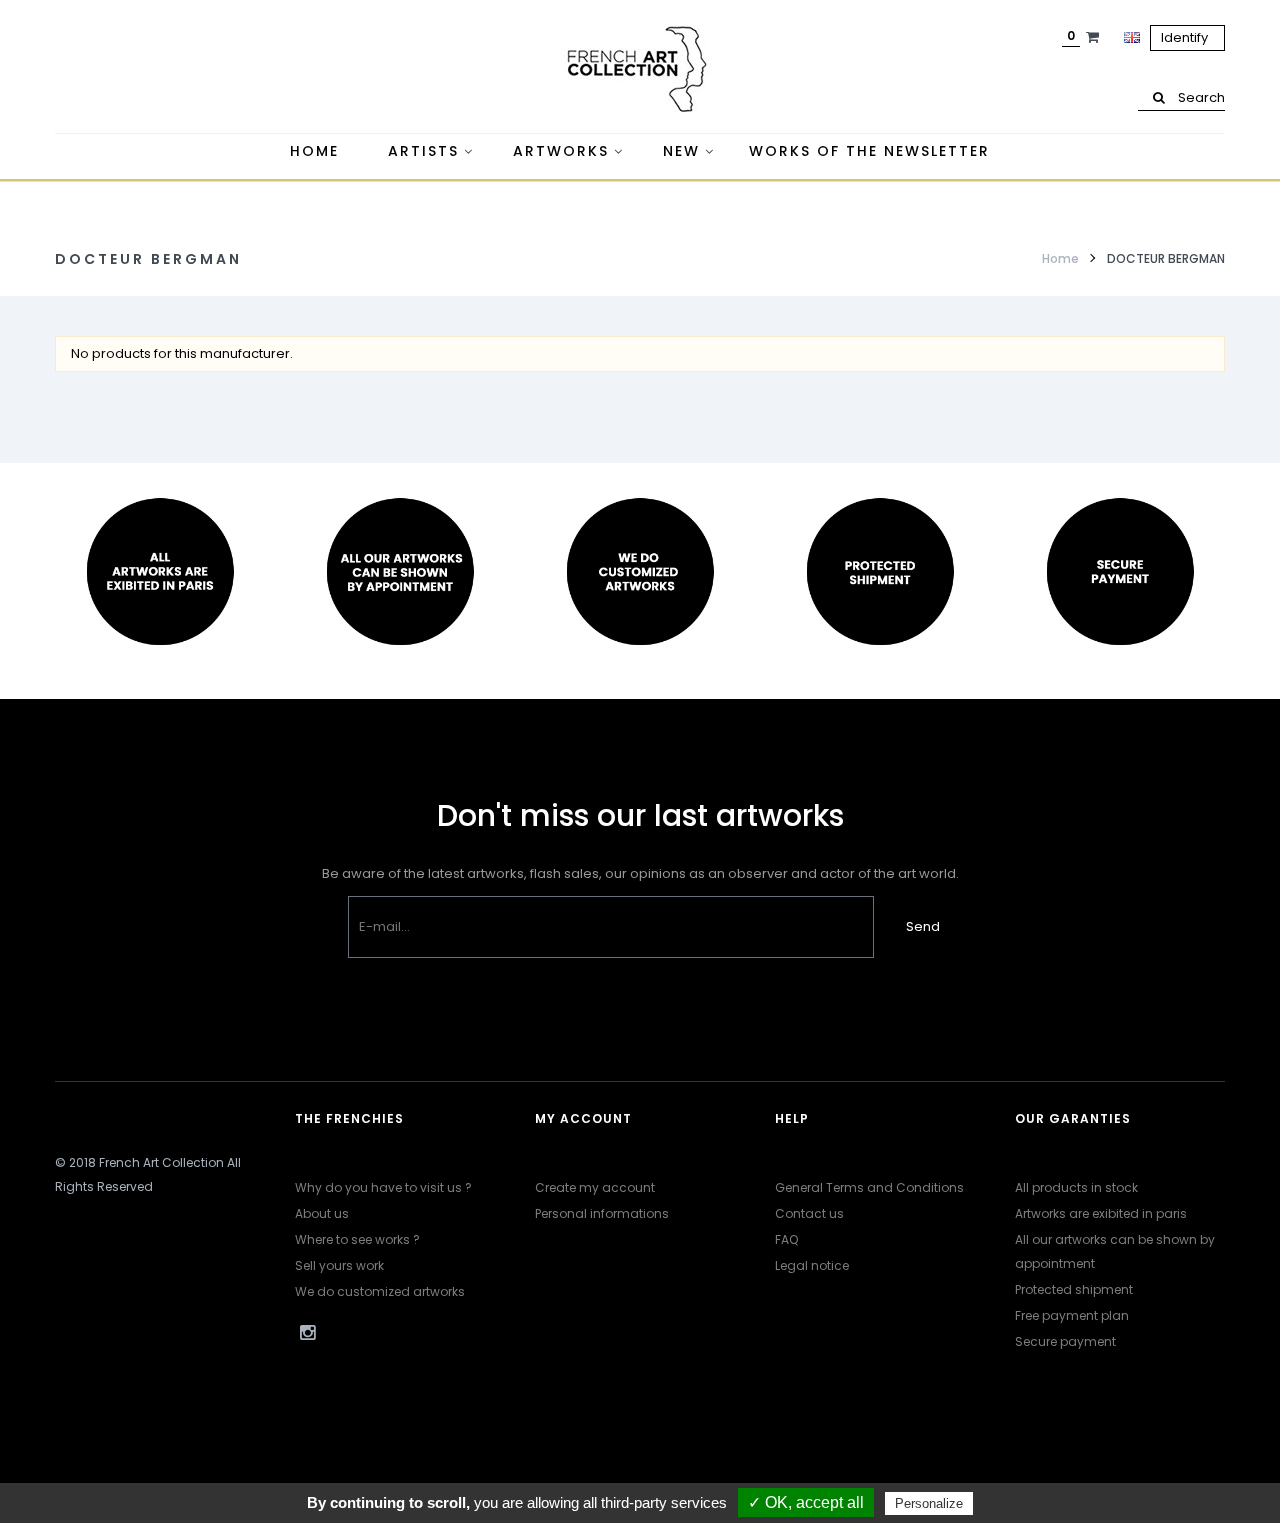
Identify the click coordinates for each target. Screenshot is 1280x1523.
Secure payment (1065, 1341)
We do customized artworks (380, 1291)
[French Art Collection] (639, 70)
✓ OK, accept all (806, 1502)
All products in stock (1076, 1187)
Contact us (809, 1213)
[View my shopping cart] (1095, 37)
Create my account (595, 1187)
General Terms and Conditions (869, 1187)
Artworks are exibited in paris (1101, 1213)
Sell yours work (339, 1265)
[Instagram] (307, 1333)
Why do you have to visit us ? (383, 1187)
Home (1060, 258)
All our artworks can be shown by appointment (1115, 1251)
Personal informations (602, 1213)
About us (322, 1213)
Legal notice (812, 1265)
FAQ (786, 1239)
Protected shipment (1074, 1289)
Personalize (929, 1503)
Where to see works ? (357, 1239)
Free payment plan (1072, 1315)
